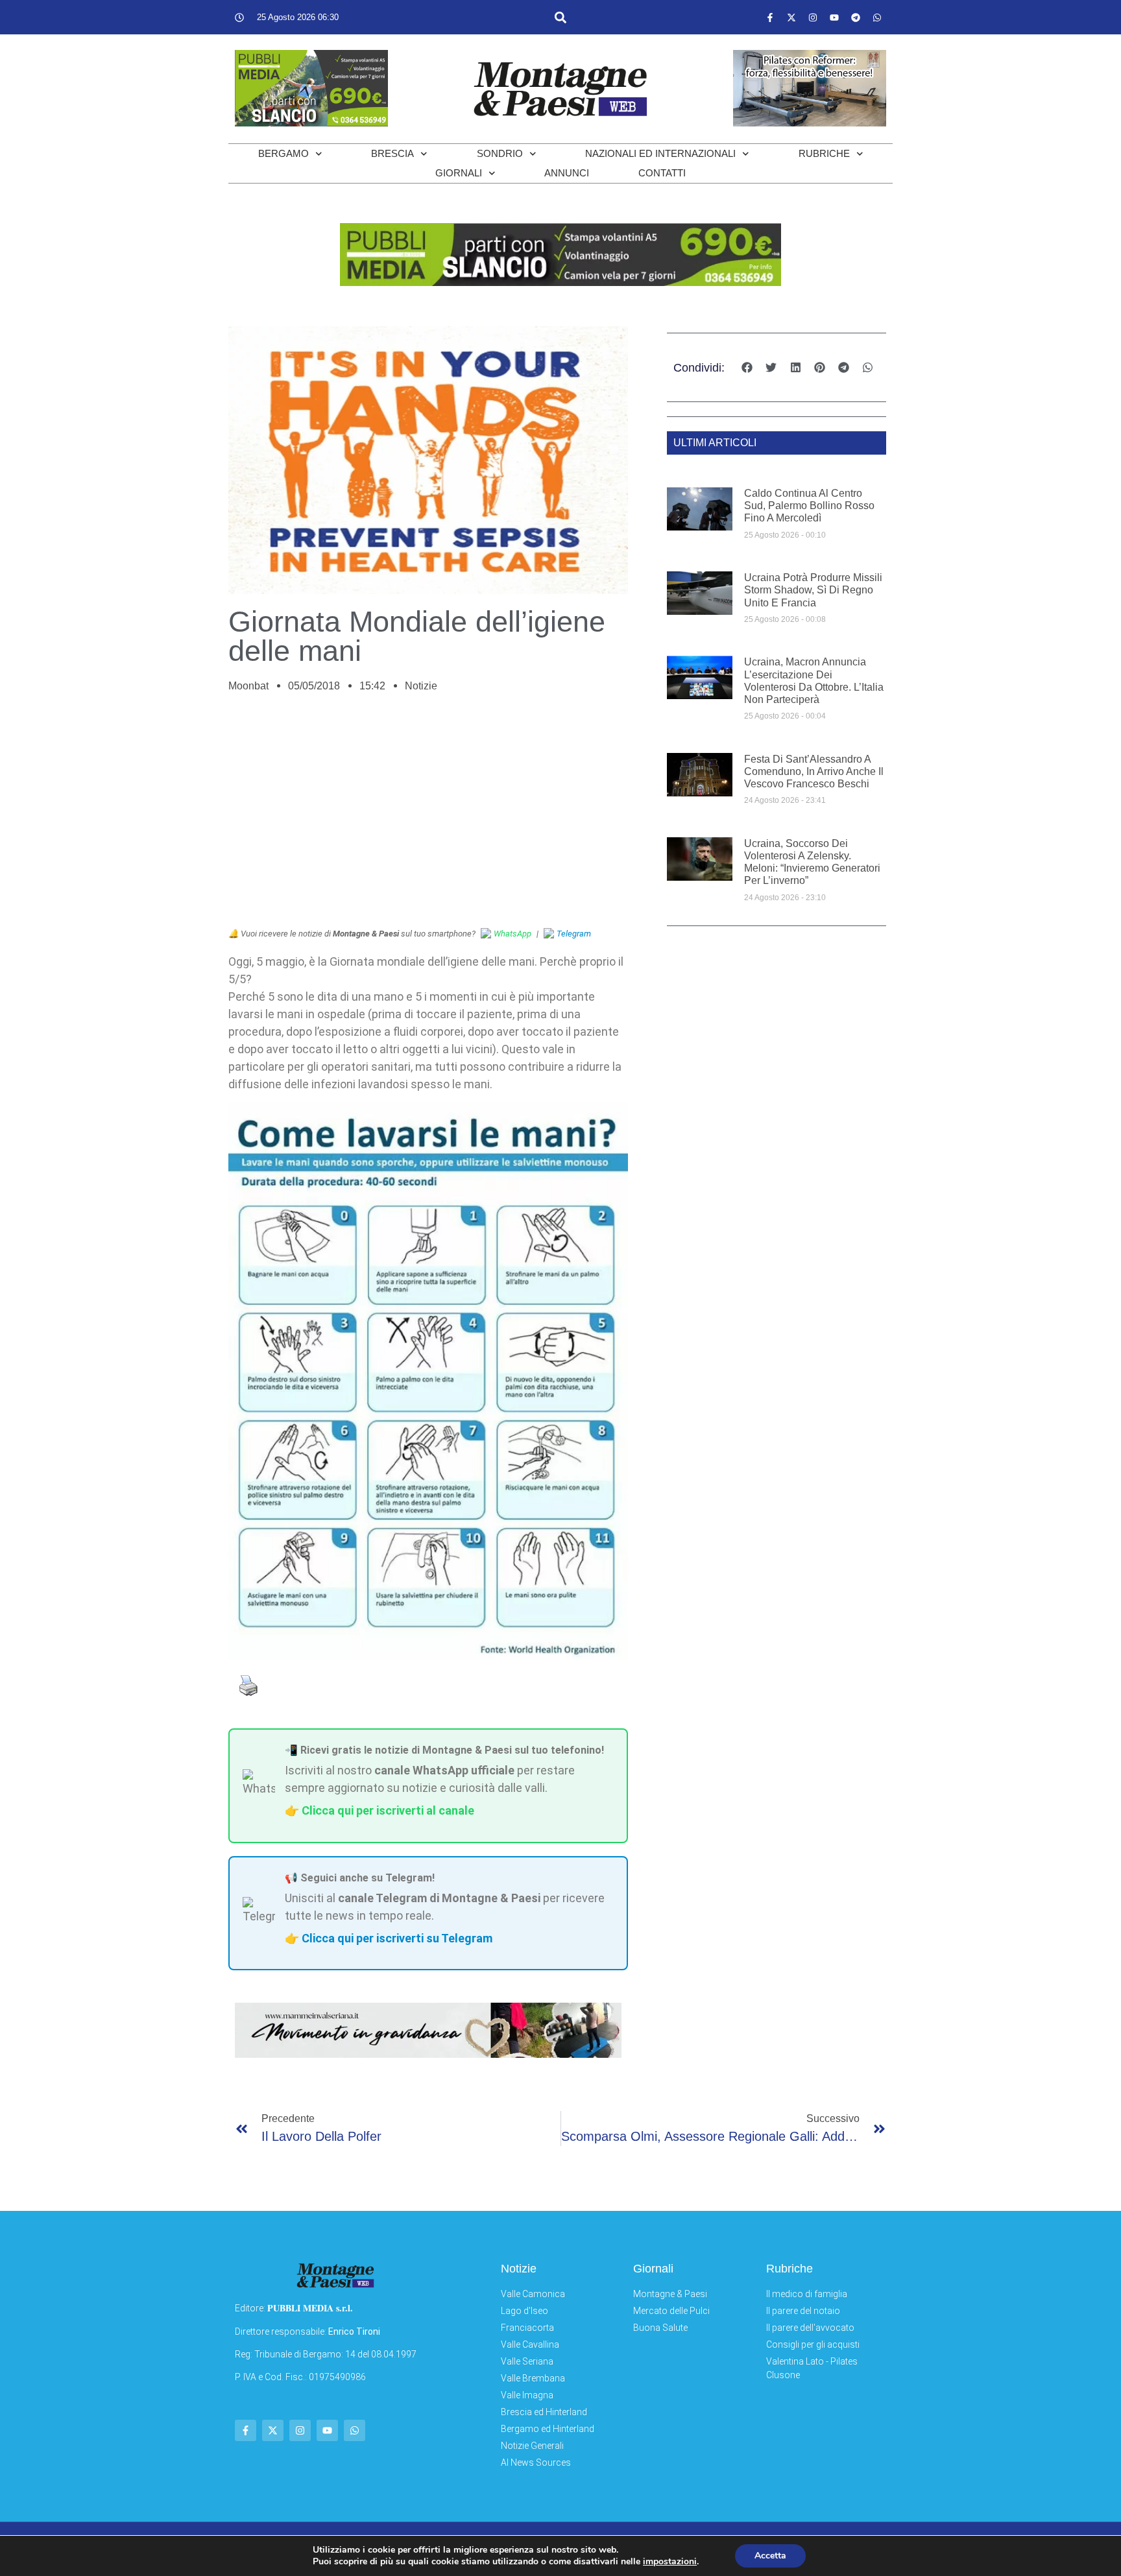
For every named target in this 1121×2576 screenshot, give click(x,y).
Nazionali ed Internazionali (660, 153)
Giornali (459, 173)
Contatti (662, 173)
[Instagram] (813, 18)
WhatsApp (512, 934)
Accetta (770, 2556)
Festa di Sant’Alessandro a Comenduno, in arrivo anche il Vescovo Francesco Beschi (814, 771)
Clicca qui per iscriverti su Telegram (397, 1938)
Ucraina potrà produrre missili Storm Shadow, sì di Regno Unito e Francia (813, 590)
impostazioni (670, 2562)
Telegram (574, 934)
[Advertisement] (428, 817)
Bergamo (283, 153)
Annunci (567, 173)
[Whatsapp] (877, 18)
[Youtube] (834, 18)
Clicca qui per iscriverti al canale (388, 1810)
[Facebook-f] (770, 18)
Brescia (392, 153)
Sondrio (500, 153)
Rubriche (824, 153)
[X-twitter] (791, 18)
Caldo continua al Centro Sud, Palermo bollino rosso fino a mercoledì (809, 506)
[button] (560, 17)
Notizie (421, 686)
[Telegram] (856, 18)
